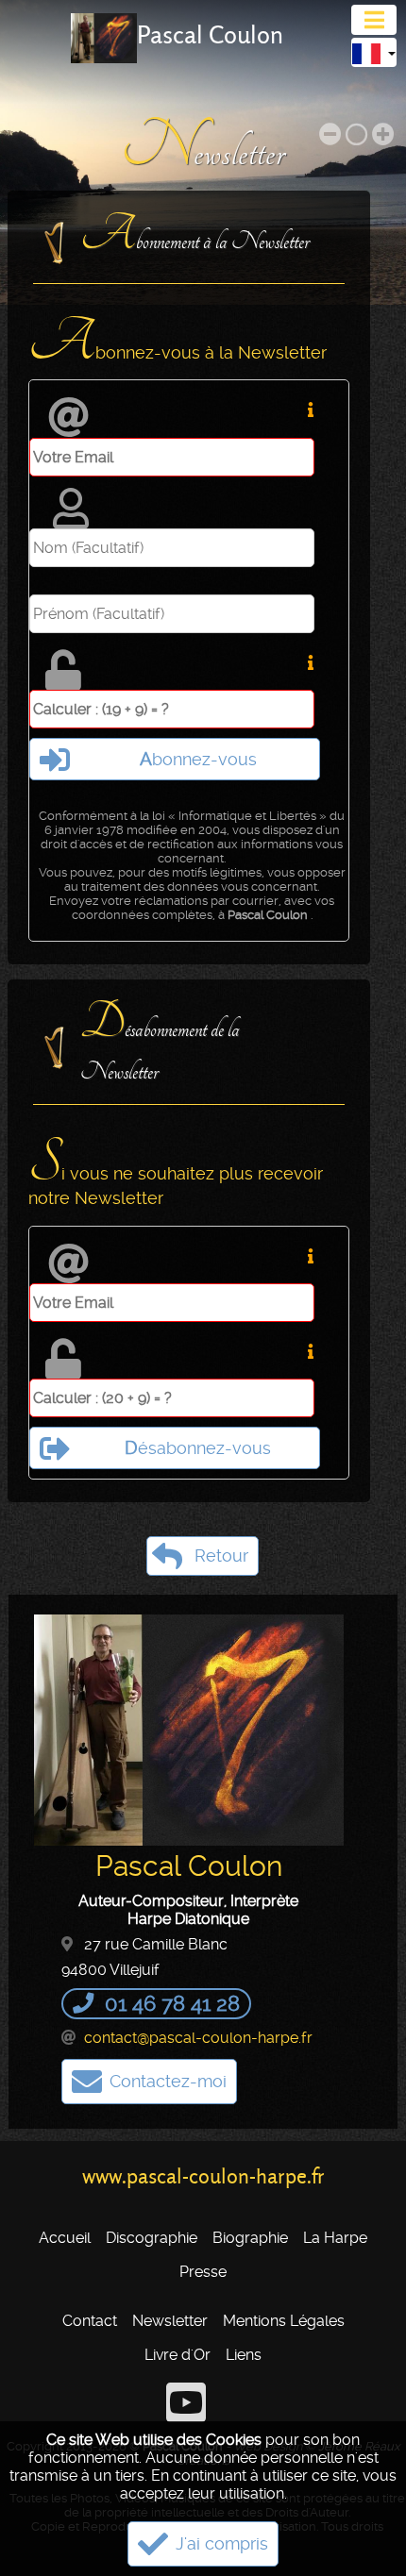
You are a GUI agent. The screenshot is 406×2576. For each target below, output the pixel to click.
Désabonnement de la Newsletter (160, 1041)
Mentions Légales (284, 2321)
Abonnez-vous (198, 759)
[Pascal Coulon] (104, 38)
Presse (203, 2272)
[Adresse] (71, 1944)
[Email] (71, 2038)
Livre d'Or (178, 2355)
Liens (244, 2355)
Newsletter (170, 2321)
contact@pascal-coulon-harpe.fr (198, 2038)
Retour (221, 1556)
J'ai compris (222, 2544)
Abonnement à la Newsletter (195, 236)
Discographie (152, 2238)
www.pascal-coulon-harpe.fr (203, 2176)
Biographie (250, 2238)
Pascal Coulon (210, 35)
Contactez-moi (168, 2082)
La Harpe (335, 2238)
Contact (90, 2321)
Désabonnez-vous (198, 1448)
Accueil (65, 2238)
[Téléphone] (86, 2003)
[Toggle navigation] (374, 20)
